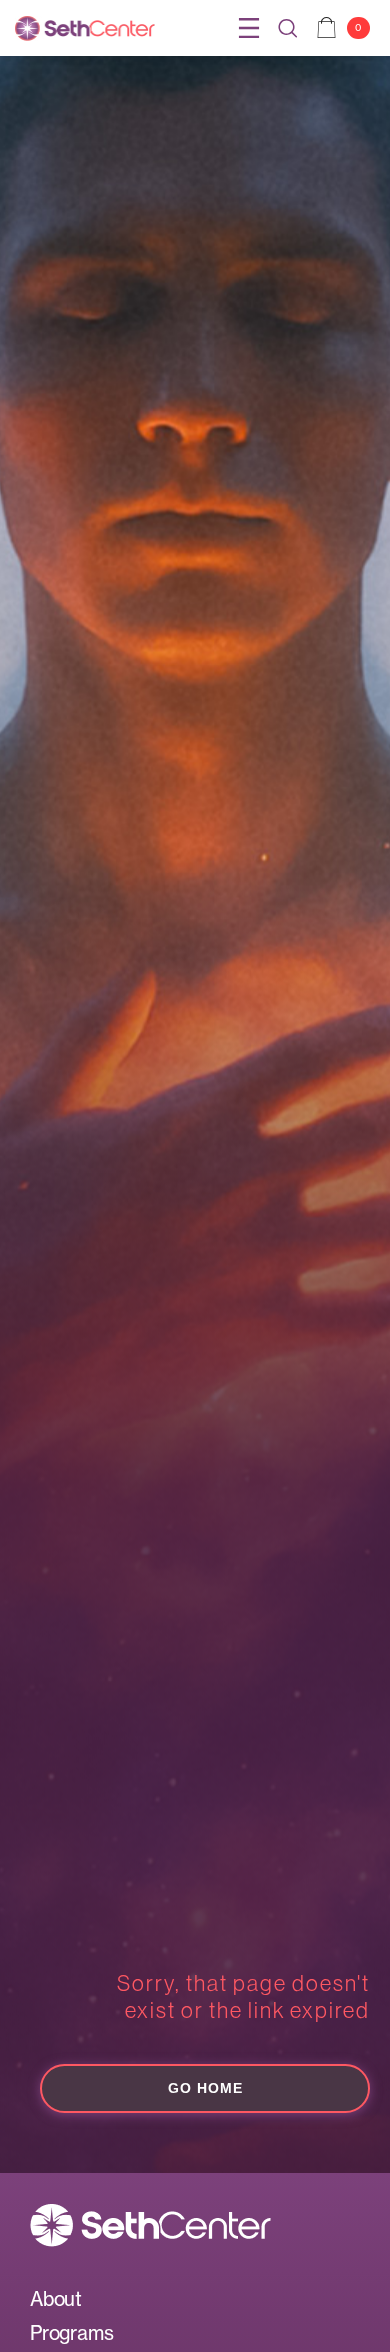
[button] (249, 28)
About (56, 2299)
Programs (71, 2333)
